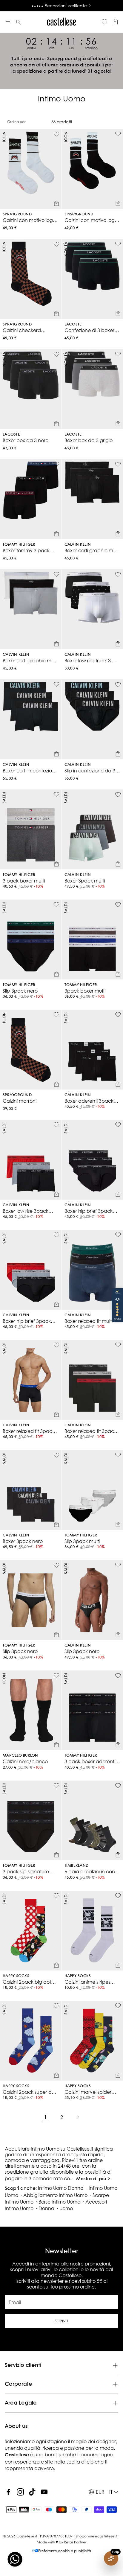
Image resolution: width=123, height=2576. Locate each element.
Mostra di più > (93, 2179)
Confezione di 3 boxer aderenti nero (89, 330)
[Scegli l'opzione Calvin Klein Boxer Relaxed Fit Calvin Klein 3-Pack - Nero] (56, 1414)
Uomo (66, 2208)
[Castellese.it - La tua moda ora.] (61, 22)
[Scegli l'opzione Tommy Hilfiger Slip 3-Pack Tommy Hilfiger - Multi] (118, 1524)
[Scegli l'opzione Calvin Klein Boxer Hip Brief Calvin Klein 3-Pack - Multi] (56, 1304)
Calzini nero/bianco (25, 1761)
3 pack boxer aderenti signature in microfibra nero (90, 1761)
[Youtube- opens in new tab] (44, 2492)
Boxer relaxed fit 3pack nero (29, 1431)
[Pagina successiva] (78, 2117)
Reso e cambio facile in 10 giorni (59, 6)
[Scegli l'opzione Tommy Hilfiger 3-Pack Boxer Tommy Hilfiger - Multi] (118, 974)
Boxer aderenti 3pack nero (89, 1101)
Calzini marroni (20, 1101)
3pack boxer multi (85, 991)
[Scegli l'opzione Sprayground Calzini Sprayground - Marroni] (56, 1084)
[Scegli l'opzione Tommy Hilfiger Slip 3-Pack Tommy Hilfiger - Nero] (56, 974)
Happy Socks (16, 1976)
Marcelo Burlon (20, 1756)
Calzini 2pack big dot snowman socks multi (27, 1982)
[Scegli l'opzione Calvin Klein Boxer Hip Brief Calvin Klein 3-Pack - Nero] (118, 1194)
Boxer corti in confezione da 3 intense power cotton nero (30, 770)
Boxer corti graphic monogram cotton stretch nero (91, 550)
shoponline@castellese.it (97, 2536)
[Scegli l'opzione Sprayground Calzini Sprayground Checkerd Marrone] (56, 314)
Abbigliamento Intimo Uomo (55, 2195)
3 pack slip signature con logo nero (26, 1871)
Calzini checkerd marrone (22, 330)
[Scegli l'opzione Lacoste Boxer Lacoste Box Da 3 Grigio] (118, 424)
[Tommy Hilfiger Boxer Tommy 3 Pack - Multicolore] (31, 499)
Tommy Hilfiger (19, 545)
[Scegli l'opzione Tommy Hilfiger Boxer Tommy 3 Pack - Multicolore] (56, 534)
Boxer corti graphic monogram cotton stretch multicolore (29, 660)
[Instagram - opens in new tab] (20, 2492)
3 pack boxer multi (24, 881)
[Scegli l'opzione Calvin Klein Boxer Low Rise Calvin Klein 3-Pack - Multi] (56, 1194)
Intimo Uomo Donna (61, 2188)
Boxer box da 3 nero (26, 440)
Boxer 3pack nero (23, 1541)
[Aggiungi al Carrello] (56, 1745)
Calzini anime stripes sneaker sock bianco (88, 1982)
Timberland (77, 1866)
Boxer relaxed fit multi (89, 1321)
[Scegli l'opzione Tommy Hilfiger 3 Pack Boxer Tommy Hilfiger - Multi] (56, 864)
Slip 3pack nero (20, 991)
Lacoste (73, 324)
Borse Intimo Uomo (59, 2202)
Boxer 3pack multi (85, 881)
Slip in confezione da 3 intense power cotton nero (90, 770)
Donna (46, 2208)
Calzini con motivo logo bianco (29, 220)
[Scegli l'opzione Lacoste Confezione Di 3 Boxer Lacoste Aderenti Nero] (118, 314)
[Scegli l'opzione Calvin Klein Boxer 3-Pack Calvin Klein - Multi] (118, 864)
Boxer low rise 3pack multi (26, 1211)
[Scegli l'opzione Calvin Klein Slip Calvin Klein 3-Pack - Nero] (118, 1635)
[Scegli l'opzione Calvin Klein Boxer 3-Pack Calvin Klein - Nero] (56, 1524)
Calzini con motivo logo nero (91, 220)
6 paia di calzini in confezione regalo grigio (90, 1871)
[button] (8, 22)
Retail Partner (75, 2542)
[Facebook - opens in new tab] (8, 2492)
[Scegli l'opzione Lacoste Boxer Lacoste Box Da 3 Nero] (56, 424)
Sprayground (17, 214)
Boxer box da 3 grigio (89, 440)
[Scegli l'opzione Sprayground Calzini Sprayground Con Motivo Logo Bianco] (56, 203)
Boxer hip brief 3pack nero (89, 1211)
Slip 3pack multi (82, 1541)
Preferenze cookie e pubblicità (65, 2551)
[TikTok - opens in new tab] (32, 2492)
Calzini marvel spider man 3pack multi (88, 2092)
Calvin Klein (78, 545)
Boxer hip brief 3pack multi (27, 1321)
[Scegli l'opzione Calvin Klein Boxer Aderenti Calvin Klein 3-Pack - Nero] (118, 1084)
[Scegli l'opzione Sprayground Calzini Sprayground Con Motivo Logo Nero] (118, 203)
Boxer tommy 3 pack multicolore (26, 550)
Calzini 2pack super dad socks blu (30, 2092)
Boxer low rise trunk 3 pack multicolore (88, 660)
